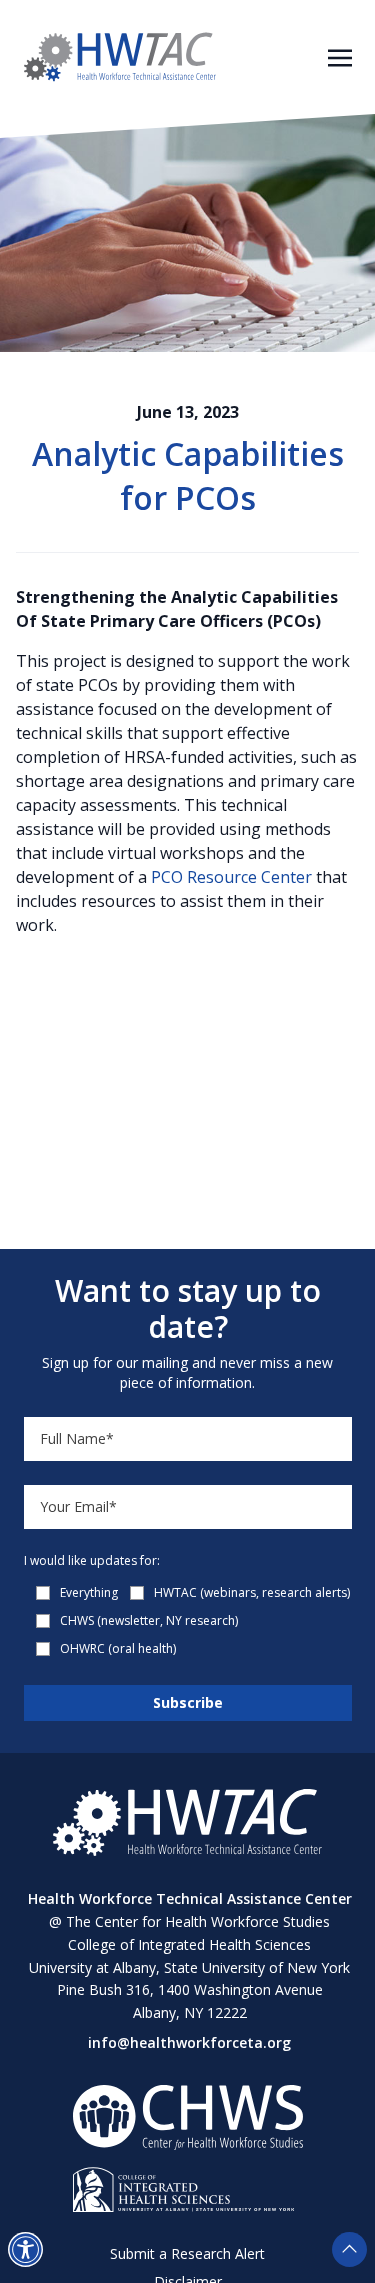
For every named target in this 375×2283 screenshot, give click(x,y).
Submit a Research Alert (187, 2253)
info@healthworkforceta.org (189, 2042)
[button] (25, 2249)
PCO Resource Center (231, 877)
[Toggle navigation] (340, 56)
